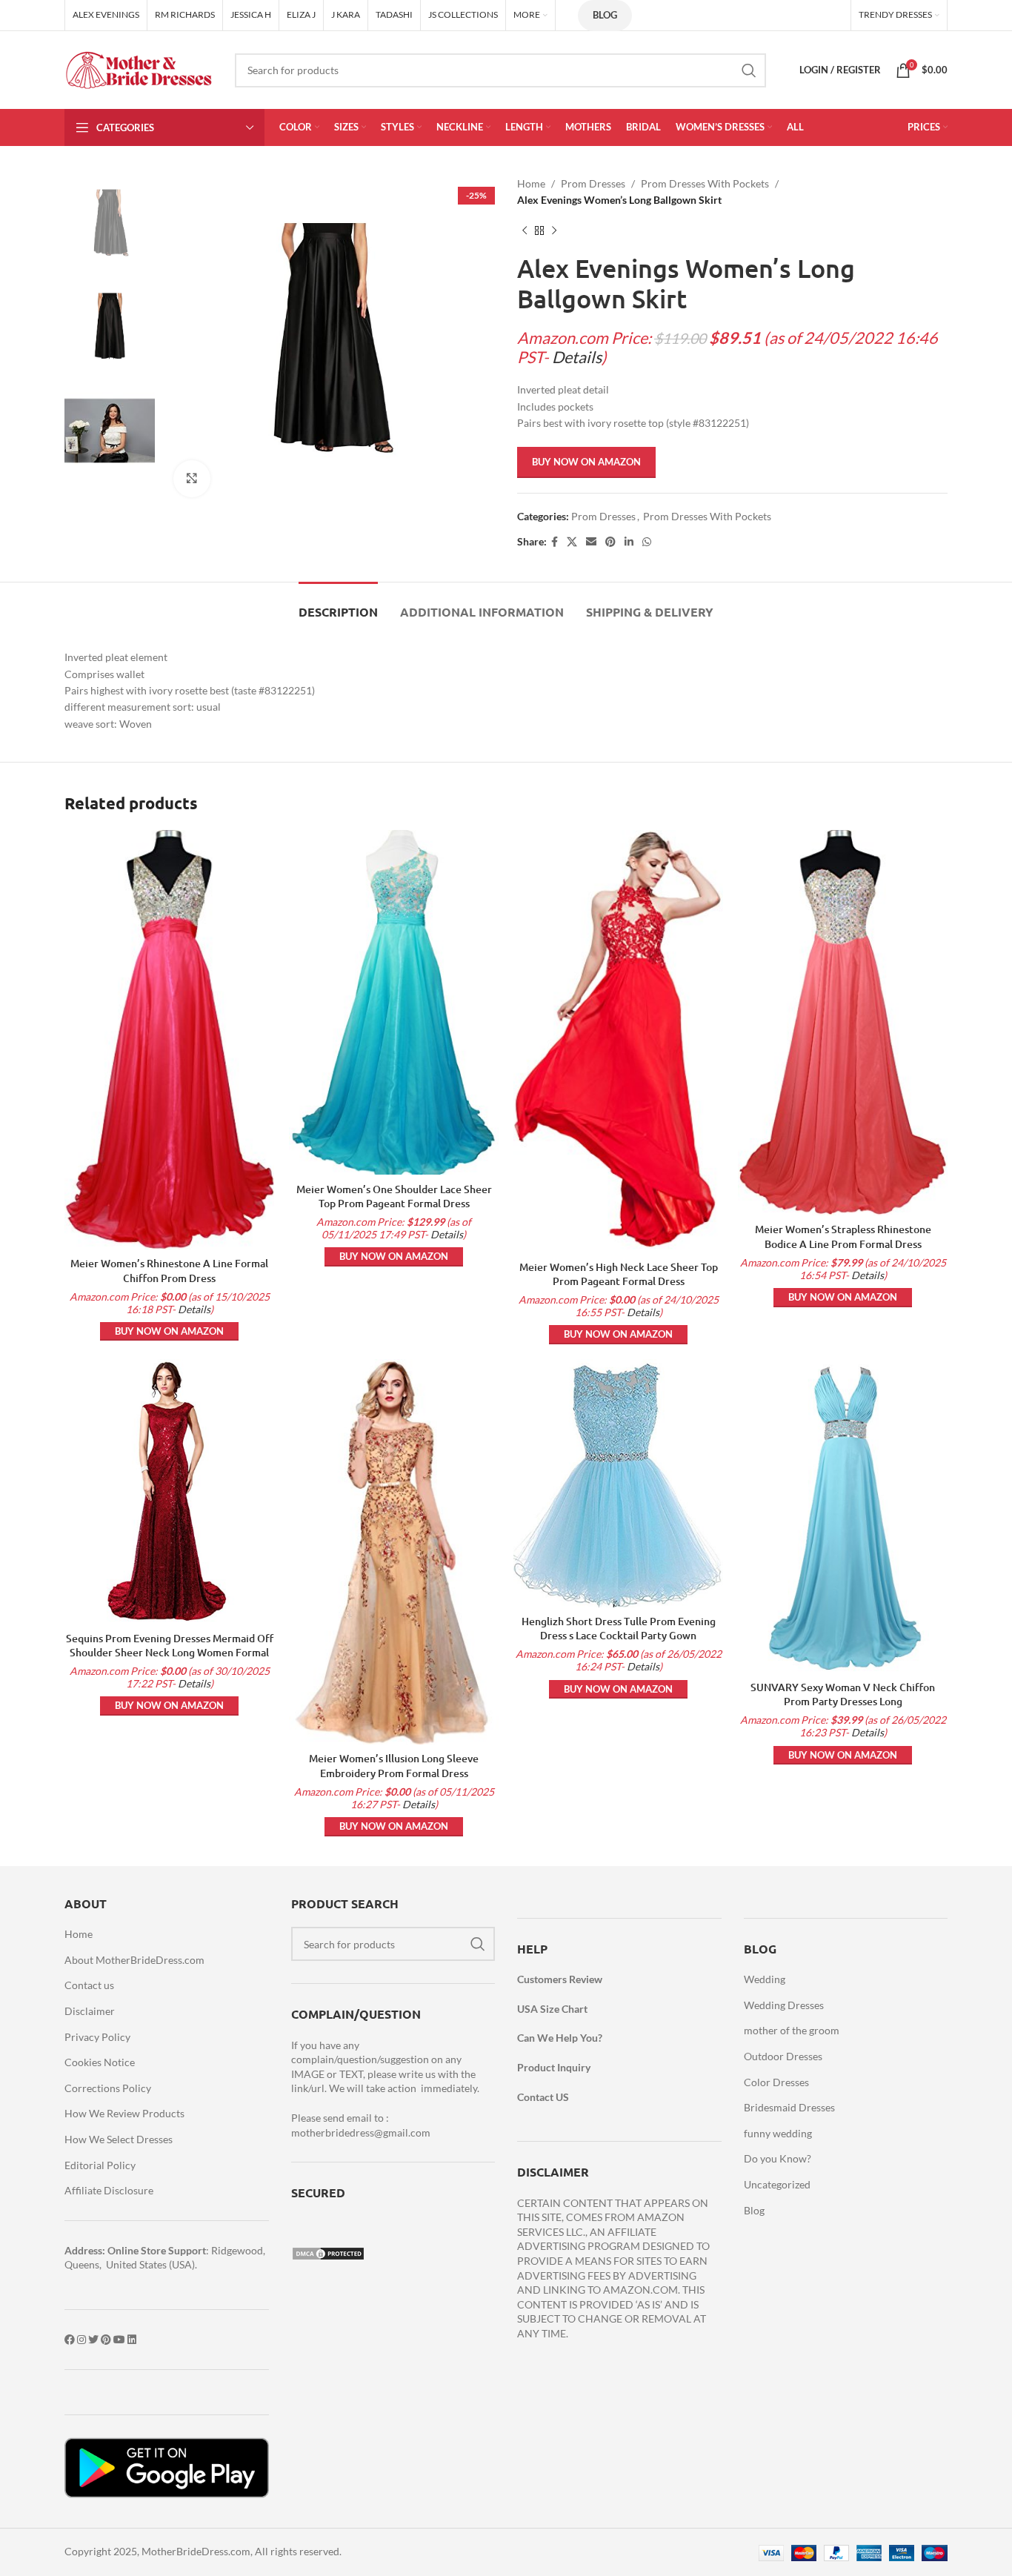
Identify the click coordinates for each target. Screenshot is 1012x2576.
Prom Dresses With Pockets (705, 183)
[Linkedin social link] (629, 542)
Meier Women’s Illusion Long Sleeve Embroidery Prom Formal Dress (394, 1766)
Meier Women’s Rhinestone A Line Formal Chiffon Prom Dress (169, 1271)
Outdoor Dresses (783, 2056)
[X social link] (572, 542)
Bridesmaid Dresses (789, 2107)
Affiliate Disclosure (109, 2190)
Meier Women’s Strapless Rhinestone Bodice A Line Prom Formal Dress (843, 1236)
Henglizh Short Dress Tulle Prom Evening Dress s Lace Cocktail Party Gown (619, 1629)
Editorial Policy (100, 2165)
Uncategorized (777, 2184)
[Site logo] (139, 69)
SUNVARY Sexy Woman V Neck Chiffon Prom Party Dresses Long (843, 1694)
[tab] (338, 604)
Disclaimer (90, 2011)
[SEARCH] (749, 70)
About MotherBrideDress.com (134, 1960)
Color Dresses (776, 2082)
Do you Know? (778, 2158)
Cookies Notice (100, 2062)
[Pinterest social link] (610, 542)
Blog (605, 15)
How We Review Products (124, 2113)
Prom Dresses (593, 183)
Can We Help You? (560, 2038)
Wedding (765, 1979)
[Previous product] (525, 231)
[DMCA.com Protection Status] (328, 2253)
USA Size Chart (552, 2009)
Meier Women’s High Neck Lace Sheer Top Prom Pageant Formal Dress (619, 1274)
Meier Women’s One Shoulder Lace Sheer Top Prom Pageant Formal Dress (394, 1196)
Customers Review (560, 1979)
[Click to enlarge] (192, 479)
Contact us (89, 1985)
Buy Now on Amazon (586, 462)
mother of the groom (792, 2030)
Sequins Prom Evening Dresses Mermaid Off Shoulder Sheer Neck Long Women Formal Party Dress (170, 1653)
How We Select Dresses (119, 2139)
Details (577, 357)
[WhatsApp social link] (647, 542)
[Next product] (554, 231)
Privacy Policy (97, 2037)
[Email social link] (591, 542)
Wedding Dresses (784, 2005)
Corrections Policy (108, 2088)
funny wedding (778, 2133)
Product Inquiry (554, 2067)
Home (531, 183)
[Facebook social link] (555, 542)
